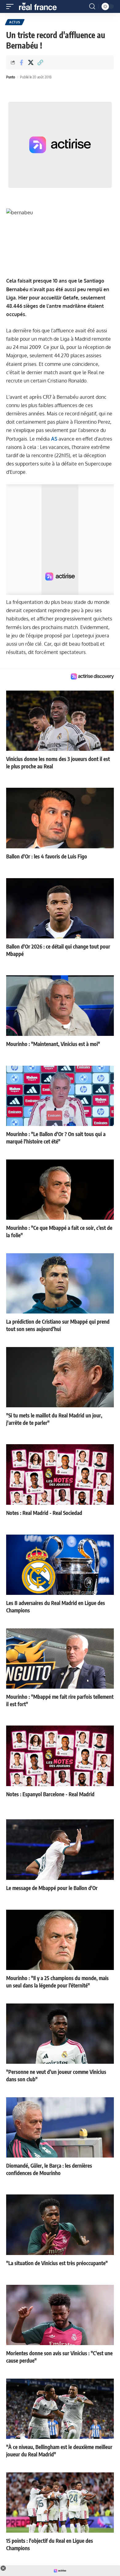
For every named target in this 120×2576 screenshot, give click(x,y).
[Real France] (41, 6)
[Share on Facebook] (21, 62)
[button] (11, 6)
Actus (15, 22)
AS (54, 439)
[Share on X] (31, 62)
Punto (11, 77)
